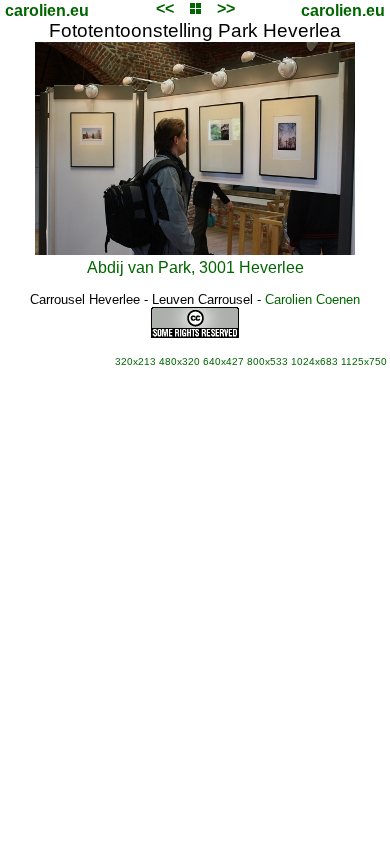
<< (165, 8)
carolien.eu (47, 10)
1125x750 (364, 361)
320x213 (135, 361)
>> (226, 8)
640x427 (223, 361)
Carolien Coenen (312, 299)
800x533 (267, 361)
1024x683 (314, 361)
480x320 (179, 361)
